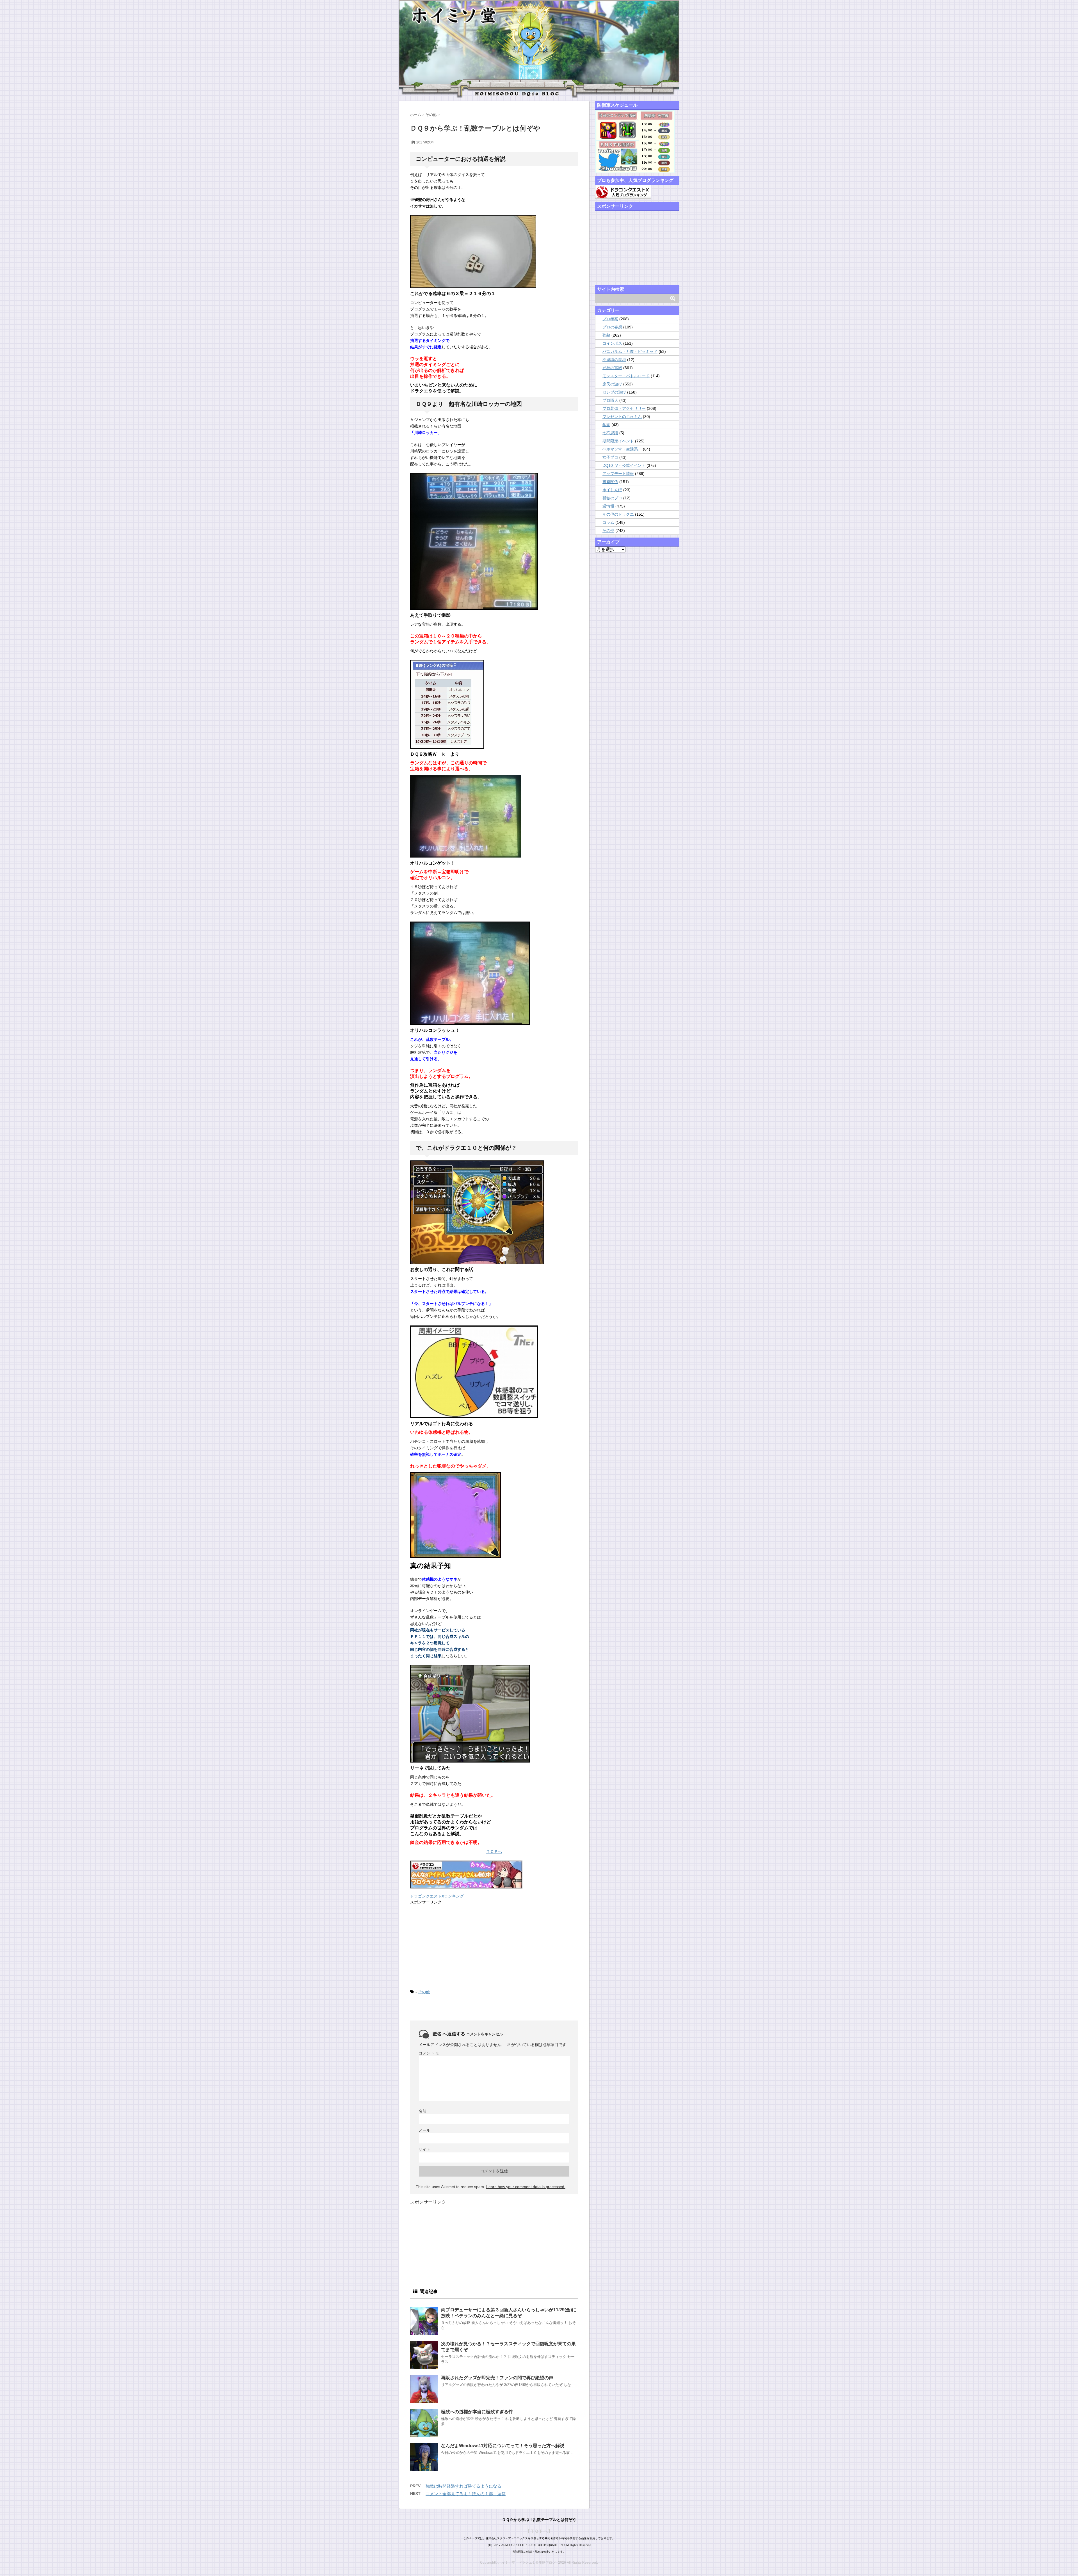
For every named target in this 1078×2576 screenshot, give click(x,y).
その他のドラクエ (618, 514)
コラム (608, 522)
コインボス (612, 343)
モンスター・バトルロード (626, 376)
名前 (422, 2111)
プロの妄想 (612, 327)
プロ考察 (610, 319)
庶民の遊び (612, 384)
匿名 (437, 2034)
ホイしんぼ (612, 490)
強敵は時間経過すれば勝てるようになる (463, 2486)
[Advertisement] (452, 1946)
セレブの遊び (614, 392)
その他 (424, 1992)
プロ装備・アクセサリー (624, 408)
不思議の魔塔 (614, 360)
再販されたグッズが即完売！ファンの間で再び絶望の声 (497, 2378)
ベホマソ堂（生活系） (622, 449)
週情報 (608, 506)
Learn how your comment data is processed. (526, 2187)
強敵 (606, 335)
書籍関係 (610, 482)
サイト (424, 2149)
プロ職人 (610, 400)
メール (424, 2130)
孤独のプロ (612, 498)
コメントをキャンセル (485, 2034)
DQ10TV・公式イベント (624, 465)
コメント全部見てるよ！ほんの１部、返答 (466, 2494)
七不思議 (610, 433)
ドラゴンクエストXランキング (437, 1896)
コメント (429, 2053)
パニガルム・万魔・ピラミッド (630, 351)
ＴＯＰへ (494, 1852)
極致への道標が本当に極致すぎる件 (477, 2412)
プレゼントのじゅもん (622, 417)
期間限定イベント (618, 441)
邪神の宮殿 (612, 368)
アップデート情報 (618, 474)
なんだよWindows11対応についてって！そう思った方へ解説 (503, 2446)
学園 (606, 425)
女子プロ (610, 457)
